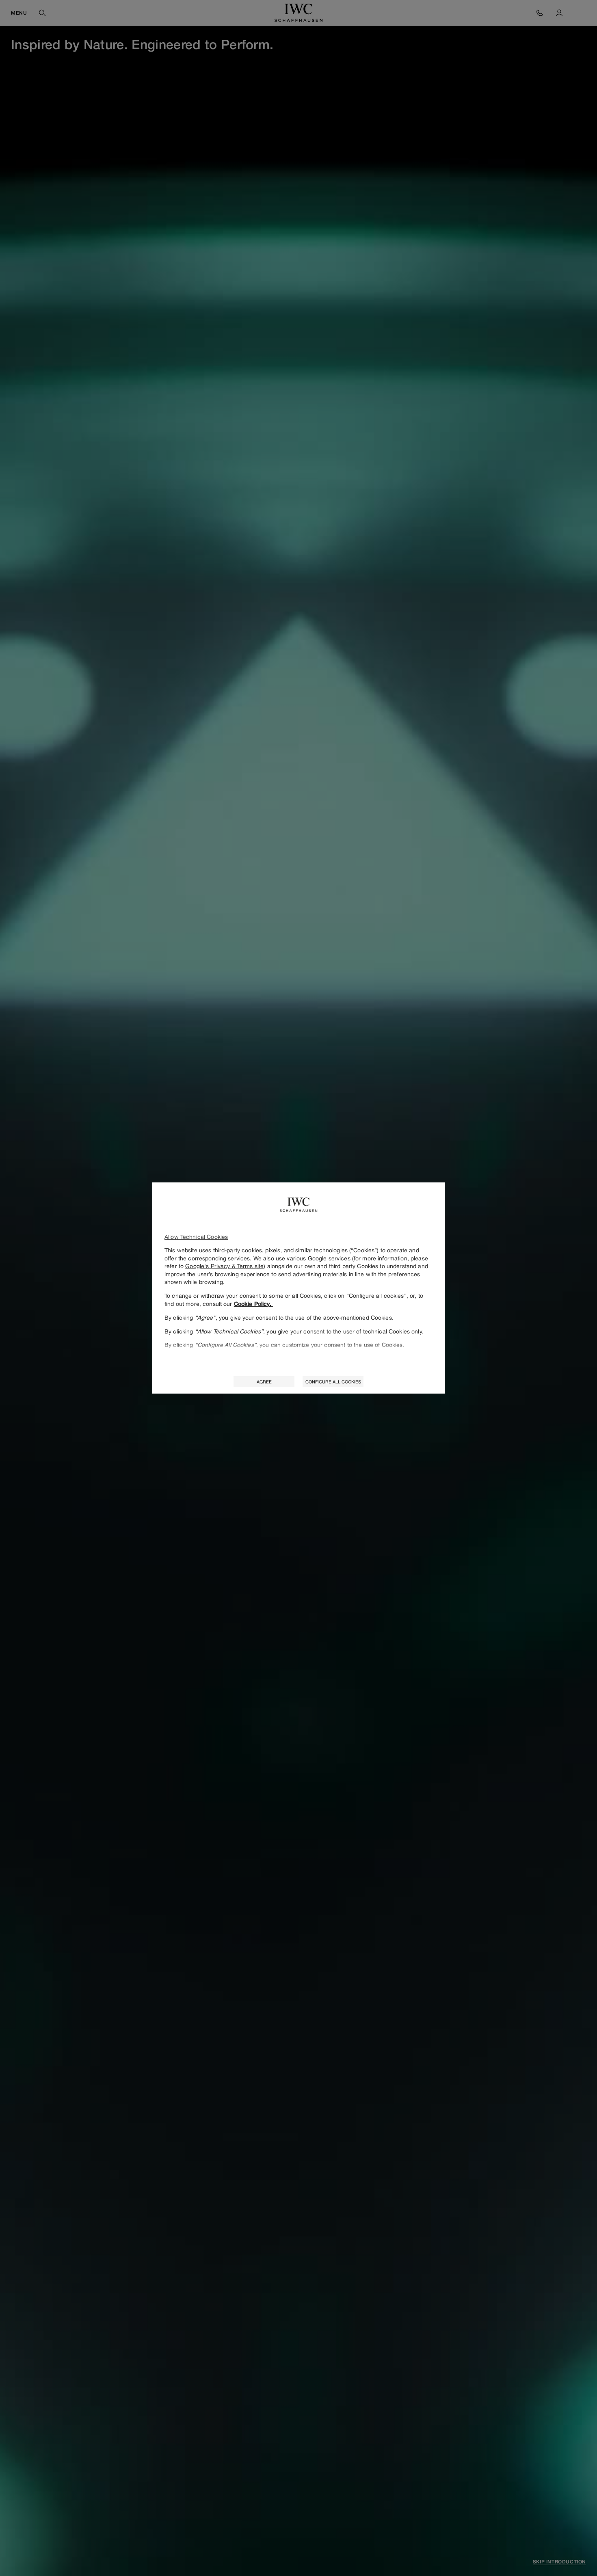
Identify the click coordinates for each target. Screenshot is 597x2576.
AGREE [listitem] (264, 1382)
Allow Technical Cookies (196, 1237)
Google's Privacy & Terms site (224, 1266)
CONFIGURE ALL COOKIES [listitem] (333, 1382)
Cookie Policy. (253, 1304)
